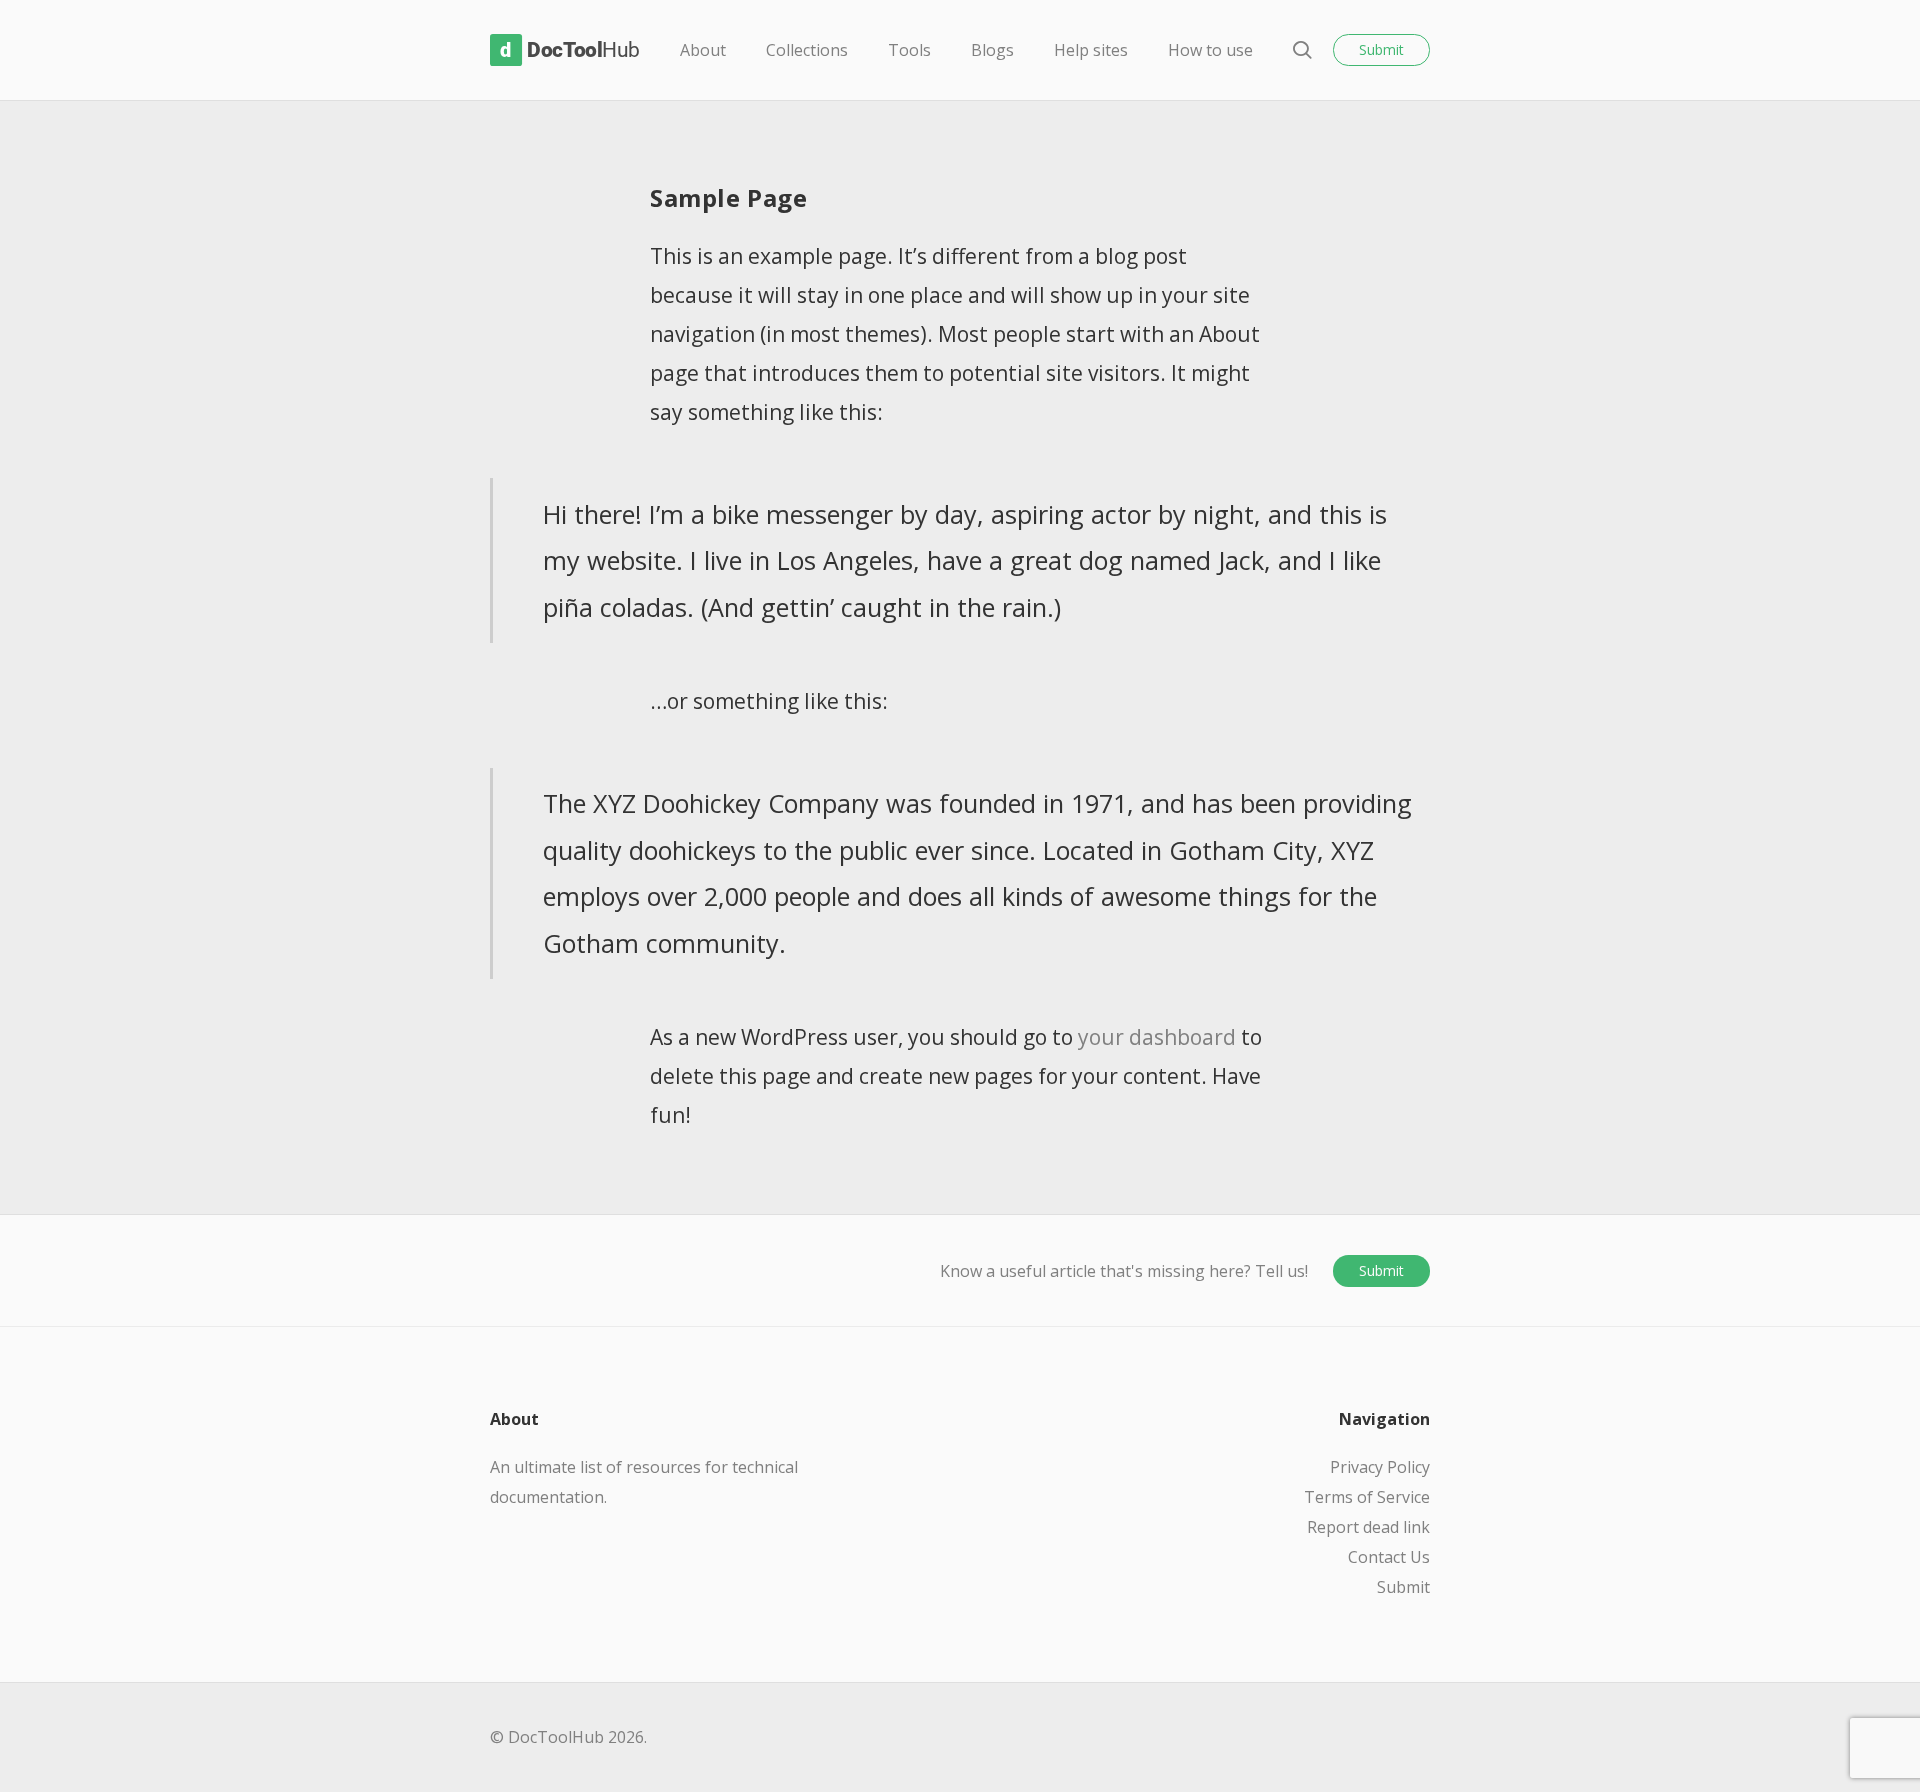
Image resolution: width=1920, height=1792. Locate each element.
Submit (1381, 49)
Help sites (1091, 50)
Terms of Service (1367, 1497)
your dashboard (1157, 1037)
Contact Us (1389, 1557)
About (703, 50)
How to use (1210, 50)
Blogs (992, 50)
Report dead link (1368, 1527)
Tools (909, 50)
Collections (807, 50)
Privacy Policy (1380, 1467)
